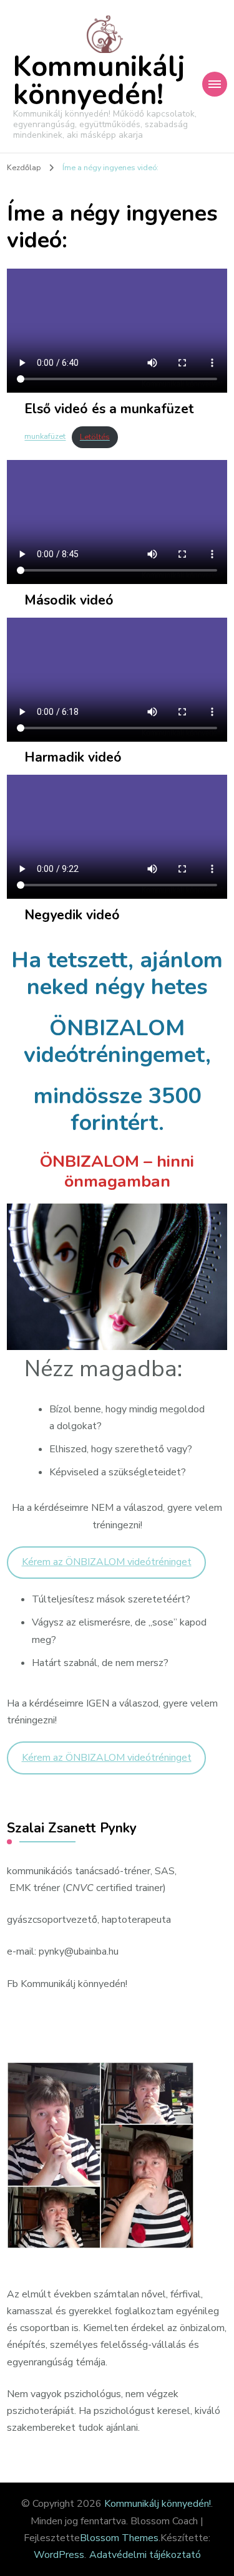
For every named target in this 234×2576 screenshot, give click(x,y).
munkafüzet (45, 437)
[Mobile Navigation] (215, 84)
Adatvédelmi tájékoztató (145, 2555)
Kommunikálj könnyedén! (99, 81)
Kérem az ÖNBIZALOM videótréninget (107, 1562)
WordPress (59, 2555)
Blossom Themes (119, 2538)
